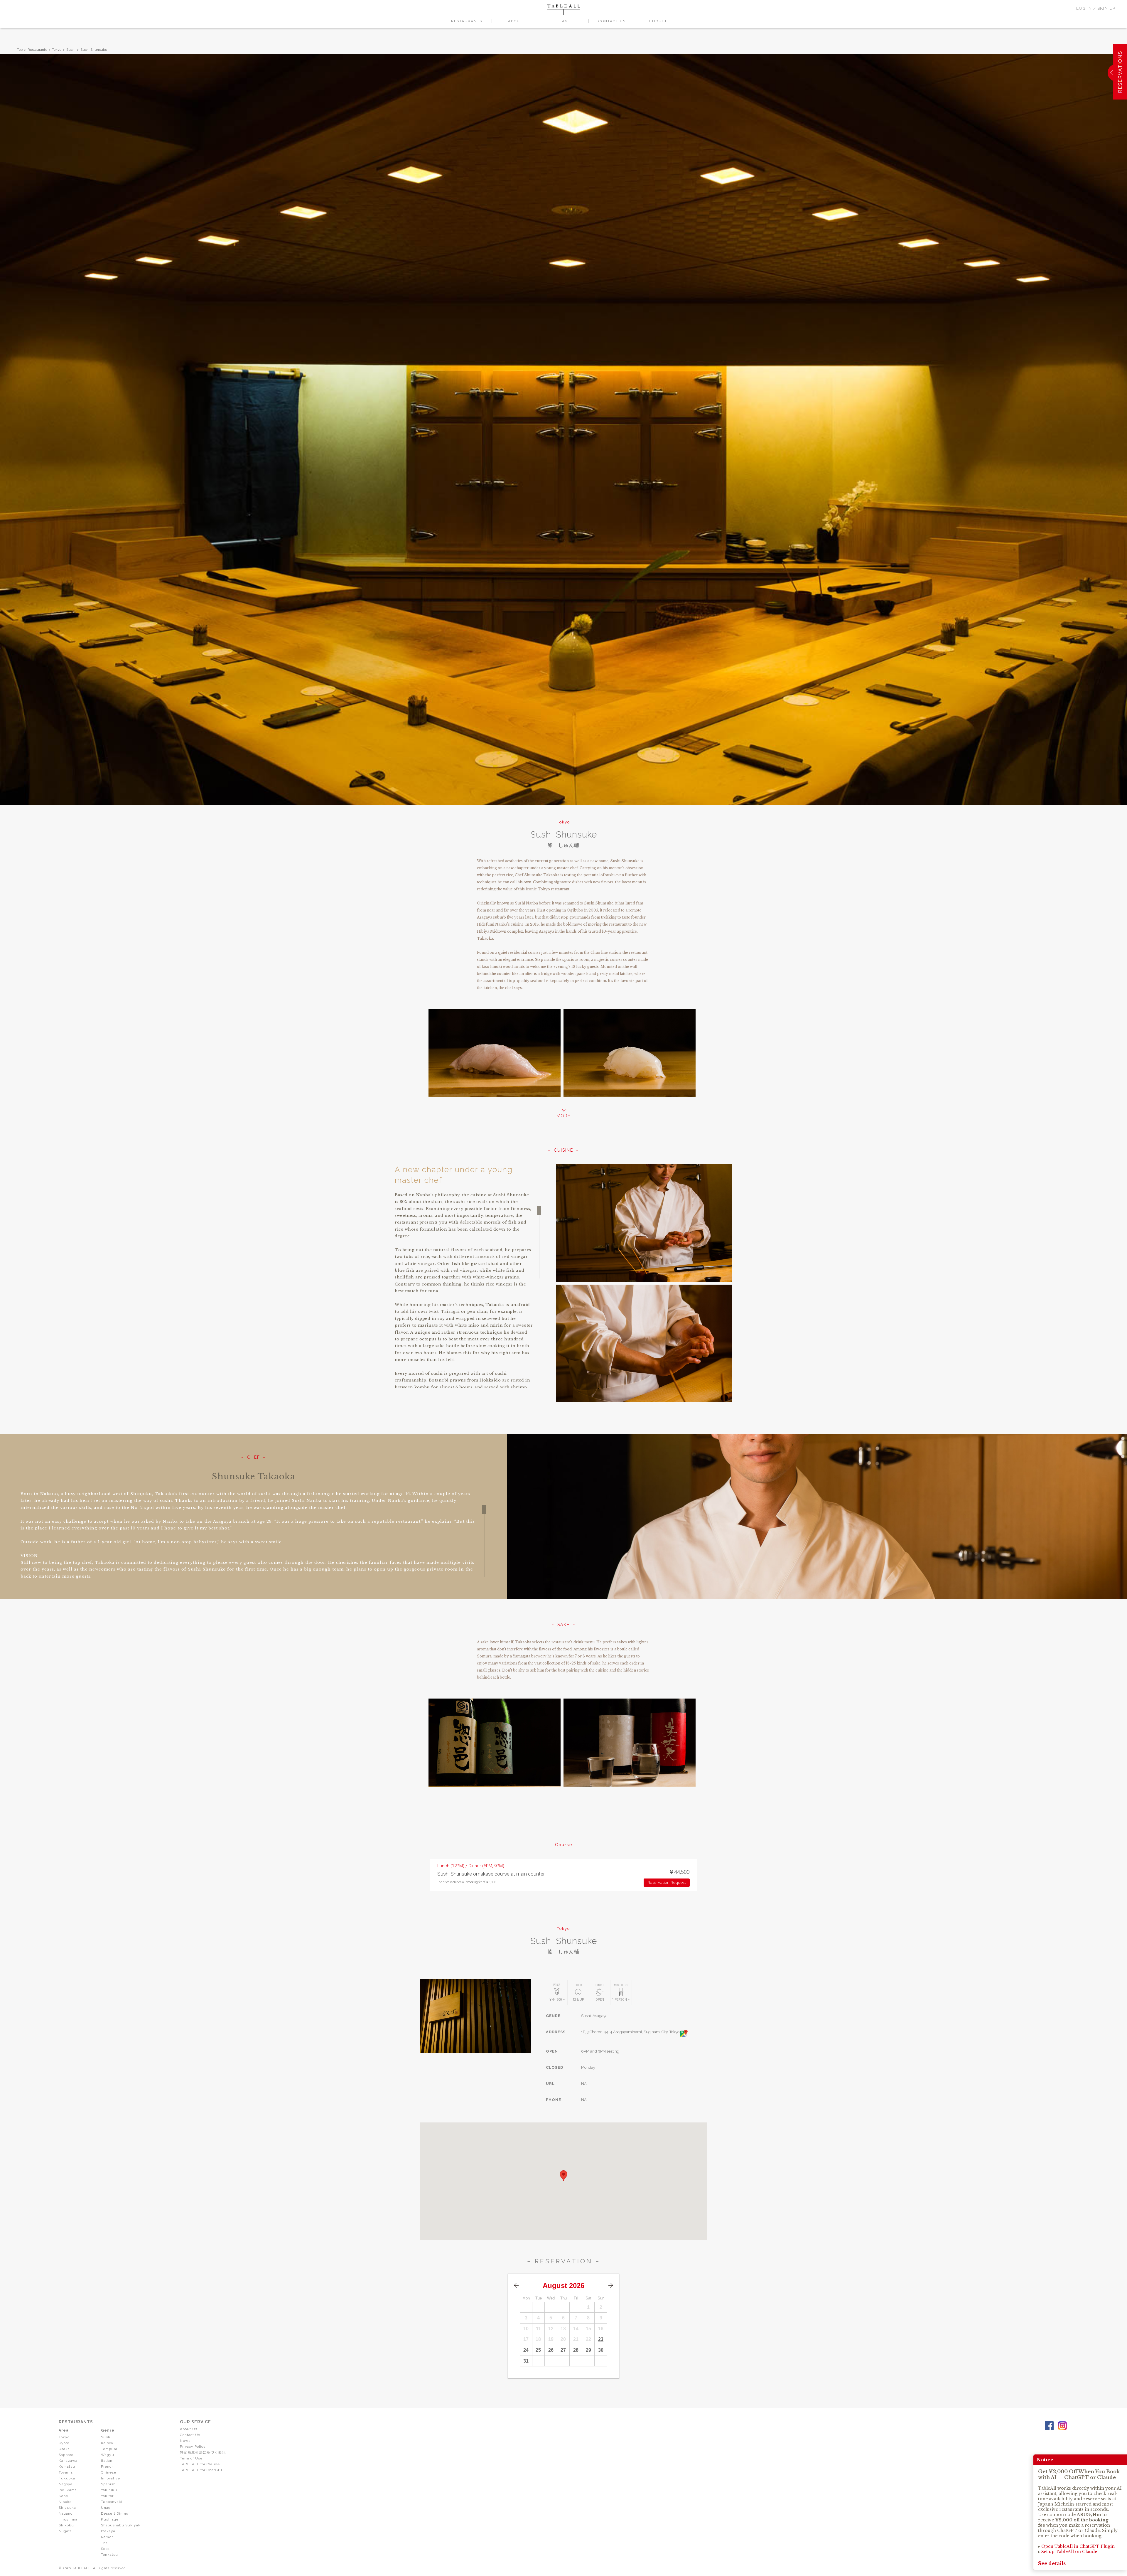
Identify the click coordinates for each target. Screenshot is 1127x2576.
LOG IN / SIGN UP (1096, 8)
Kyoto (64, 2443)
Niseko (65, 2502)
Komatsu (67, 2467)
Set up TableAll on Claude (1069, 2552)
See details (1052, 2563)
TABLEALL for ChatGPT (201, 2470)
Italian (107, 2461)
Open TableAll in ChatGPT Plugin (1078, 2546)
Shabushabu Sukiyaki (121, 2525)
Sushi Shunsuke (94, 50)
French (107, 2467)
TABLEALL (563, 10)
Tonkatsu (109, 2555)
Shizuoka (67, 2508)
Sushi (71, 50)
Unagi (106, 2508)
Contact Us (190, 2435)
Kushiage (110, 2519)
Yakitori (108, 2496)
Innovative (110, 2478)
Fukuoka (67, 2478)
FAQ (564, 21)
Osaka (64, 2449)
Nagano (66, 2513)
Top (20, 50)
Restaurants (37, 50)
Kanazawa (68, 2461)
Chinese (109, 2472)
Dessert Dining (115, 2513)
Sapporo (66, 2455)
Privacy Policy (193, 2447)
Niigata (65, 2531)
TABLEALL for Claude (200, 2464)
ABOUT (515, 21)
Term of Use (191, 2458)
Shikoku (66, 2525)
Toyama (66, 2472)
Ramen (107, 2537)
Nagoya (66, 2484)
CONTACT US (612, 21)
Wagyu (108, 2455)
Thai (105, 2543)
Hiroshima (68, 2519)
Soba (105, 2549)
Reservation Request (667, 1882)
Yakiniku (109, 2490)
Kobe (63, 2496)
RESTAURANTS (467, 21)
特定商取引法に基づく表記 (203, 2452)
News (185, 2441)
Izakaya (108, 2531)
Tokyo (57, 50)
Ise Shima (68, 2490)
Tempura (109, 2449)
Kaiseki (108, 2443)
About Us (189, 2429)
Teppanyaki (112, 2502)
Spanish (108, 2484)
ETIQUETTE (661, 21)
